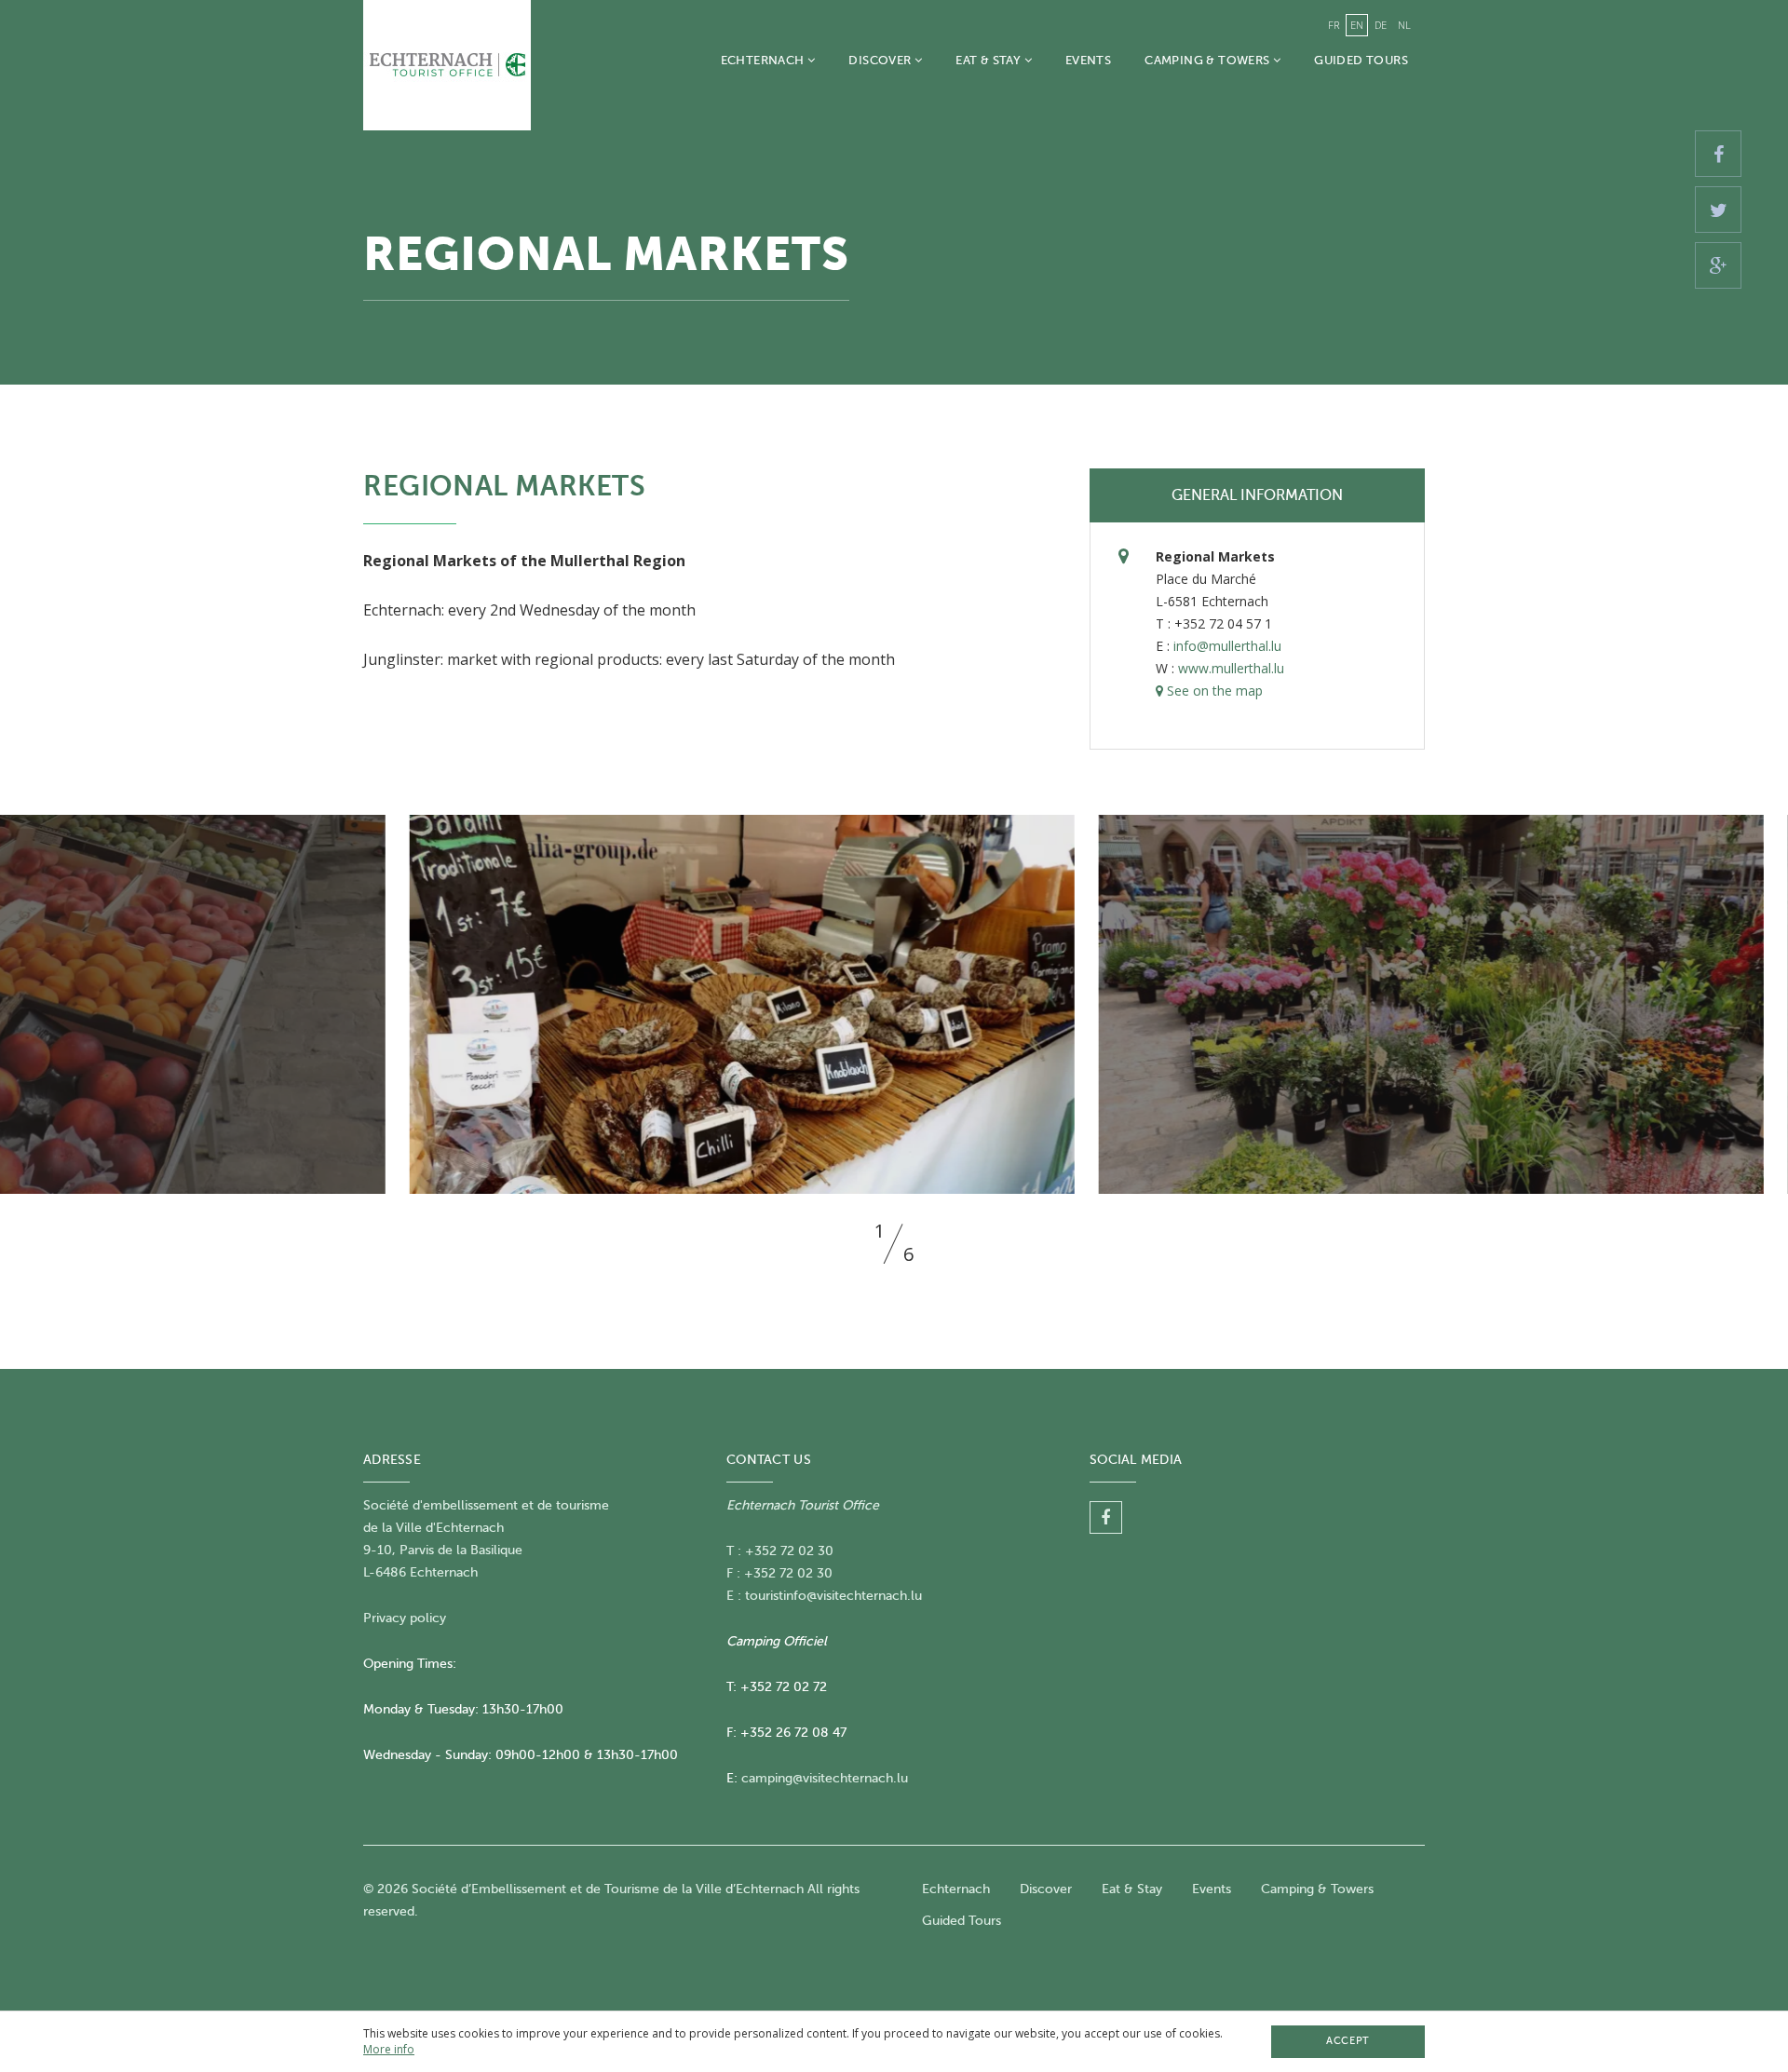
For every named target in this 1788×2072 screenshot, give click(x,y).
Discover (881, 60)
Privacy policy (405, 1618)
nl (1404, 25)
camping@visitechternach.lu (825, 1778)
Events (1088, 60)
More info (389, 2049)
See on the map (1213, 691)
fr (1334, 25)
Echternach (764, 60)
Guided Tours (1361, 60)
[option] (894, 1004)
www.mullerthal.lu (1231, 668)
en (1357, 25)
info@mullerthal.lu (1227, 646)
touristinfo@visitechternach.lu (833, 1596)
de (1381, 25)
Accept (1348, 2041)
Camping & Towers (1209, 60)
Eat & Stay (989, 60)
